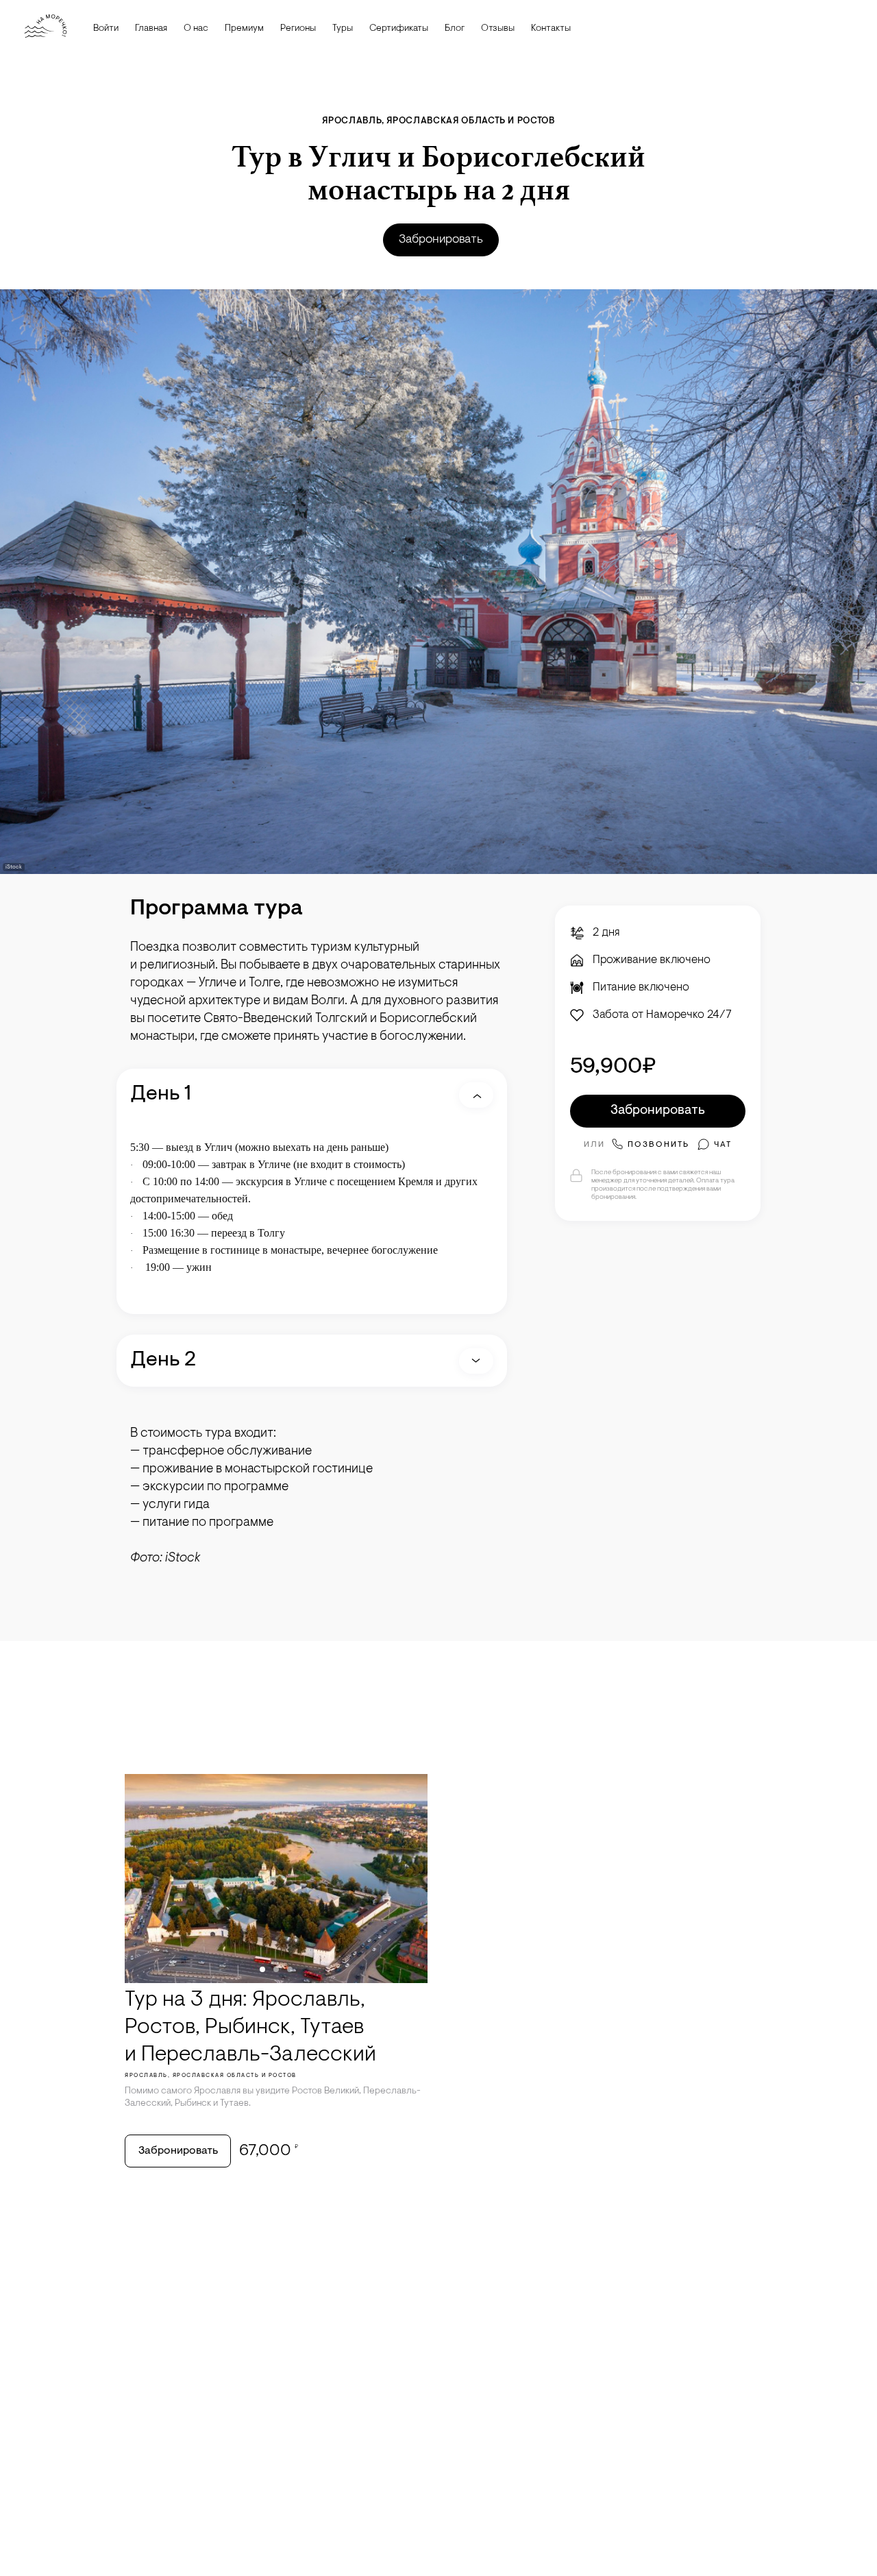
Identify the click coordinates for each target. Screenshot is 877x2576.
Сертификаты (399, 29)
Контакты (551, 29)
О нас (196, 29)
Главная (151, 29)
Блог (455, 29)
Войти (106, 29)
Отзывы (498, 29)
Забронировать (441, 240)
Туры (343, 29)
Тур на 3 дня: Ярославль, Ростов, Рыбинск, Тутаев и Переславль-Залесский (250, 2028)
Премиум (244, 29)
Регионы (298, 29)
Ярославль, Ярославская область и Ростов (438, 121)
